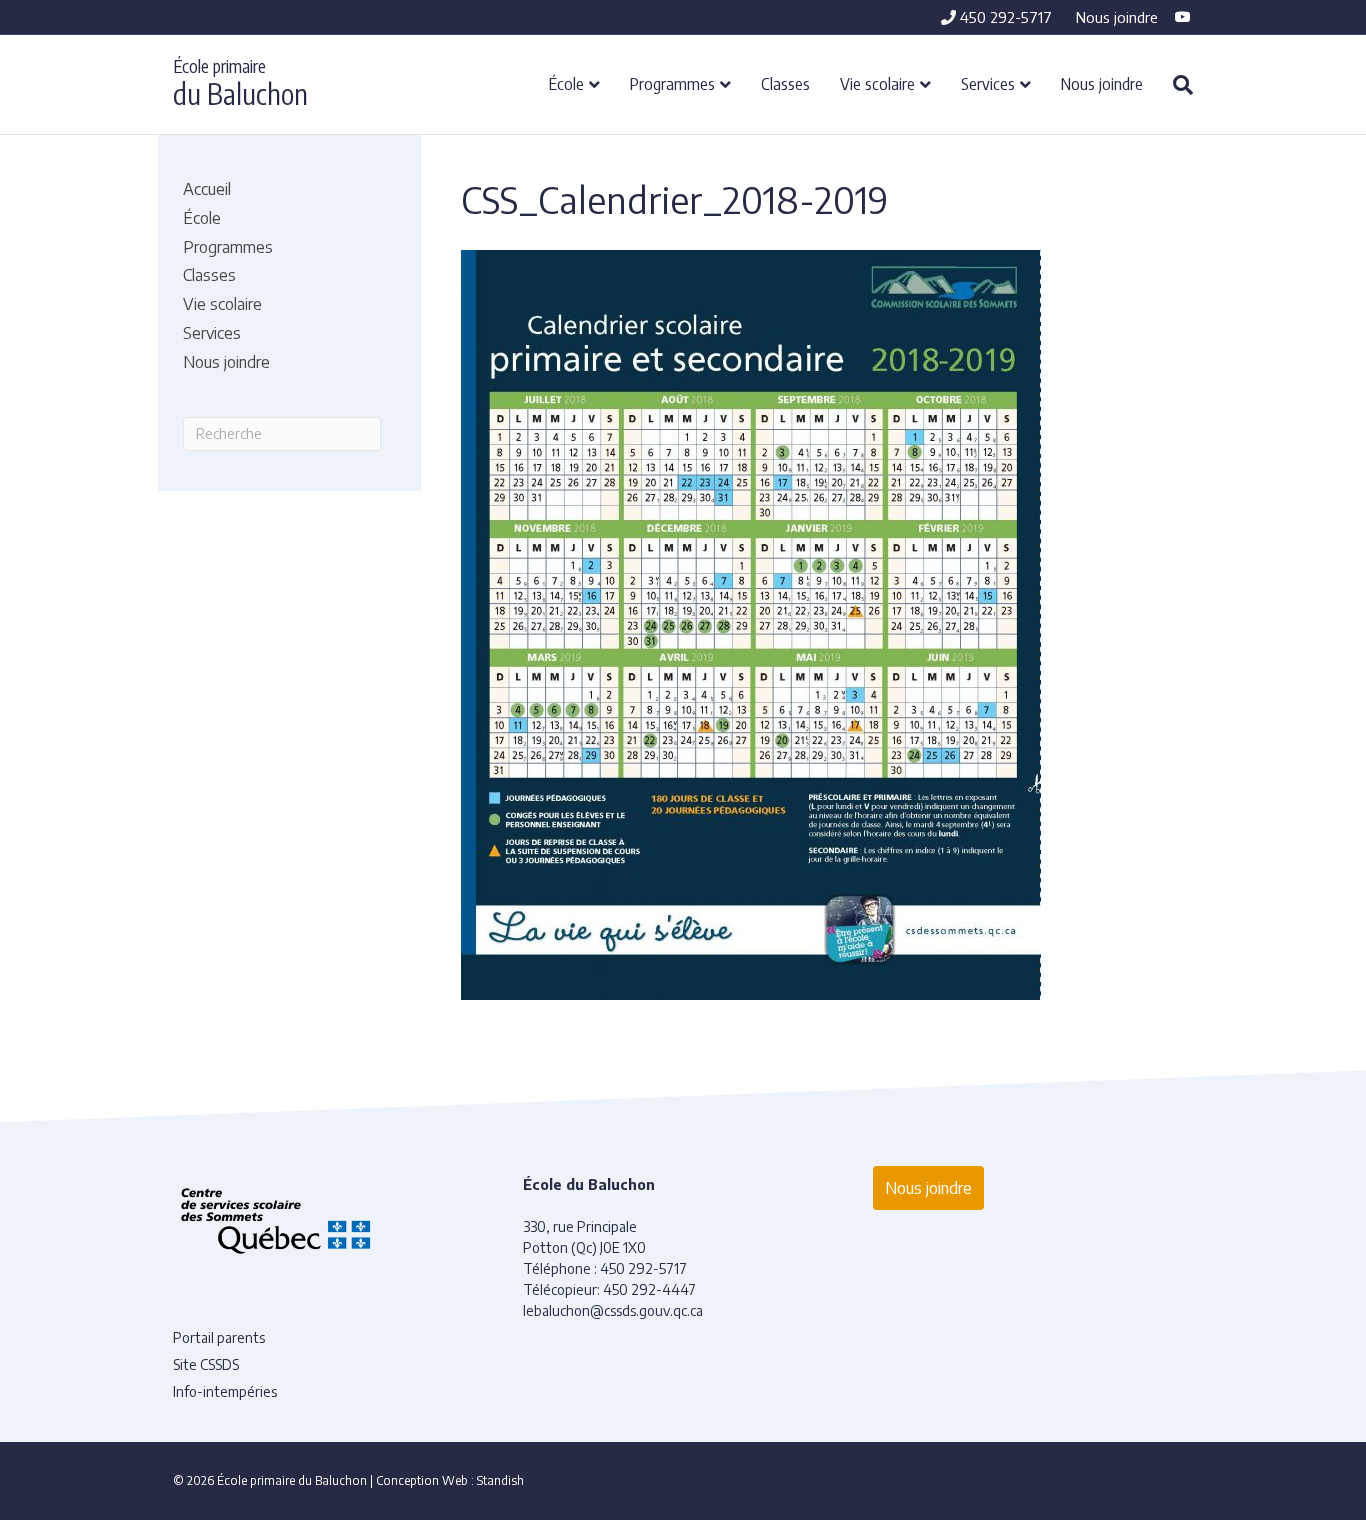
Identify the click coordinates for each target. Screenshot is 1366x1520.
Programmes (672, 83)
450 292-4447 (649, 1289)
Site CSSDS (206, 1364)
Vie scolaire (877, 83)
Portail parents (219, 1337)
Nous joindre (1117, 17)
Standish (500, 1480)
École (566, 83)
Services (988, 83)
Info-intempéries (225, 1391)
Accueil (207, 189)
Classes (785, 83)
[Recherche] (1175, 85)
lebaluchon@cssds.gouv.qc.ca (613, 1310)
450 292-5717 (1004, 17)
